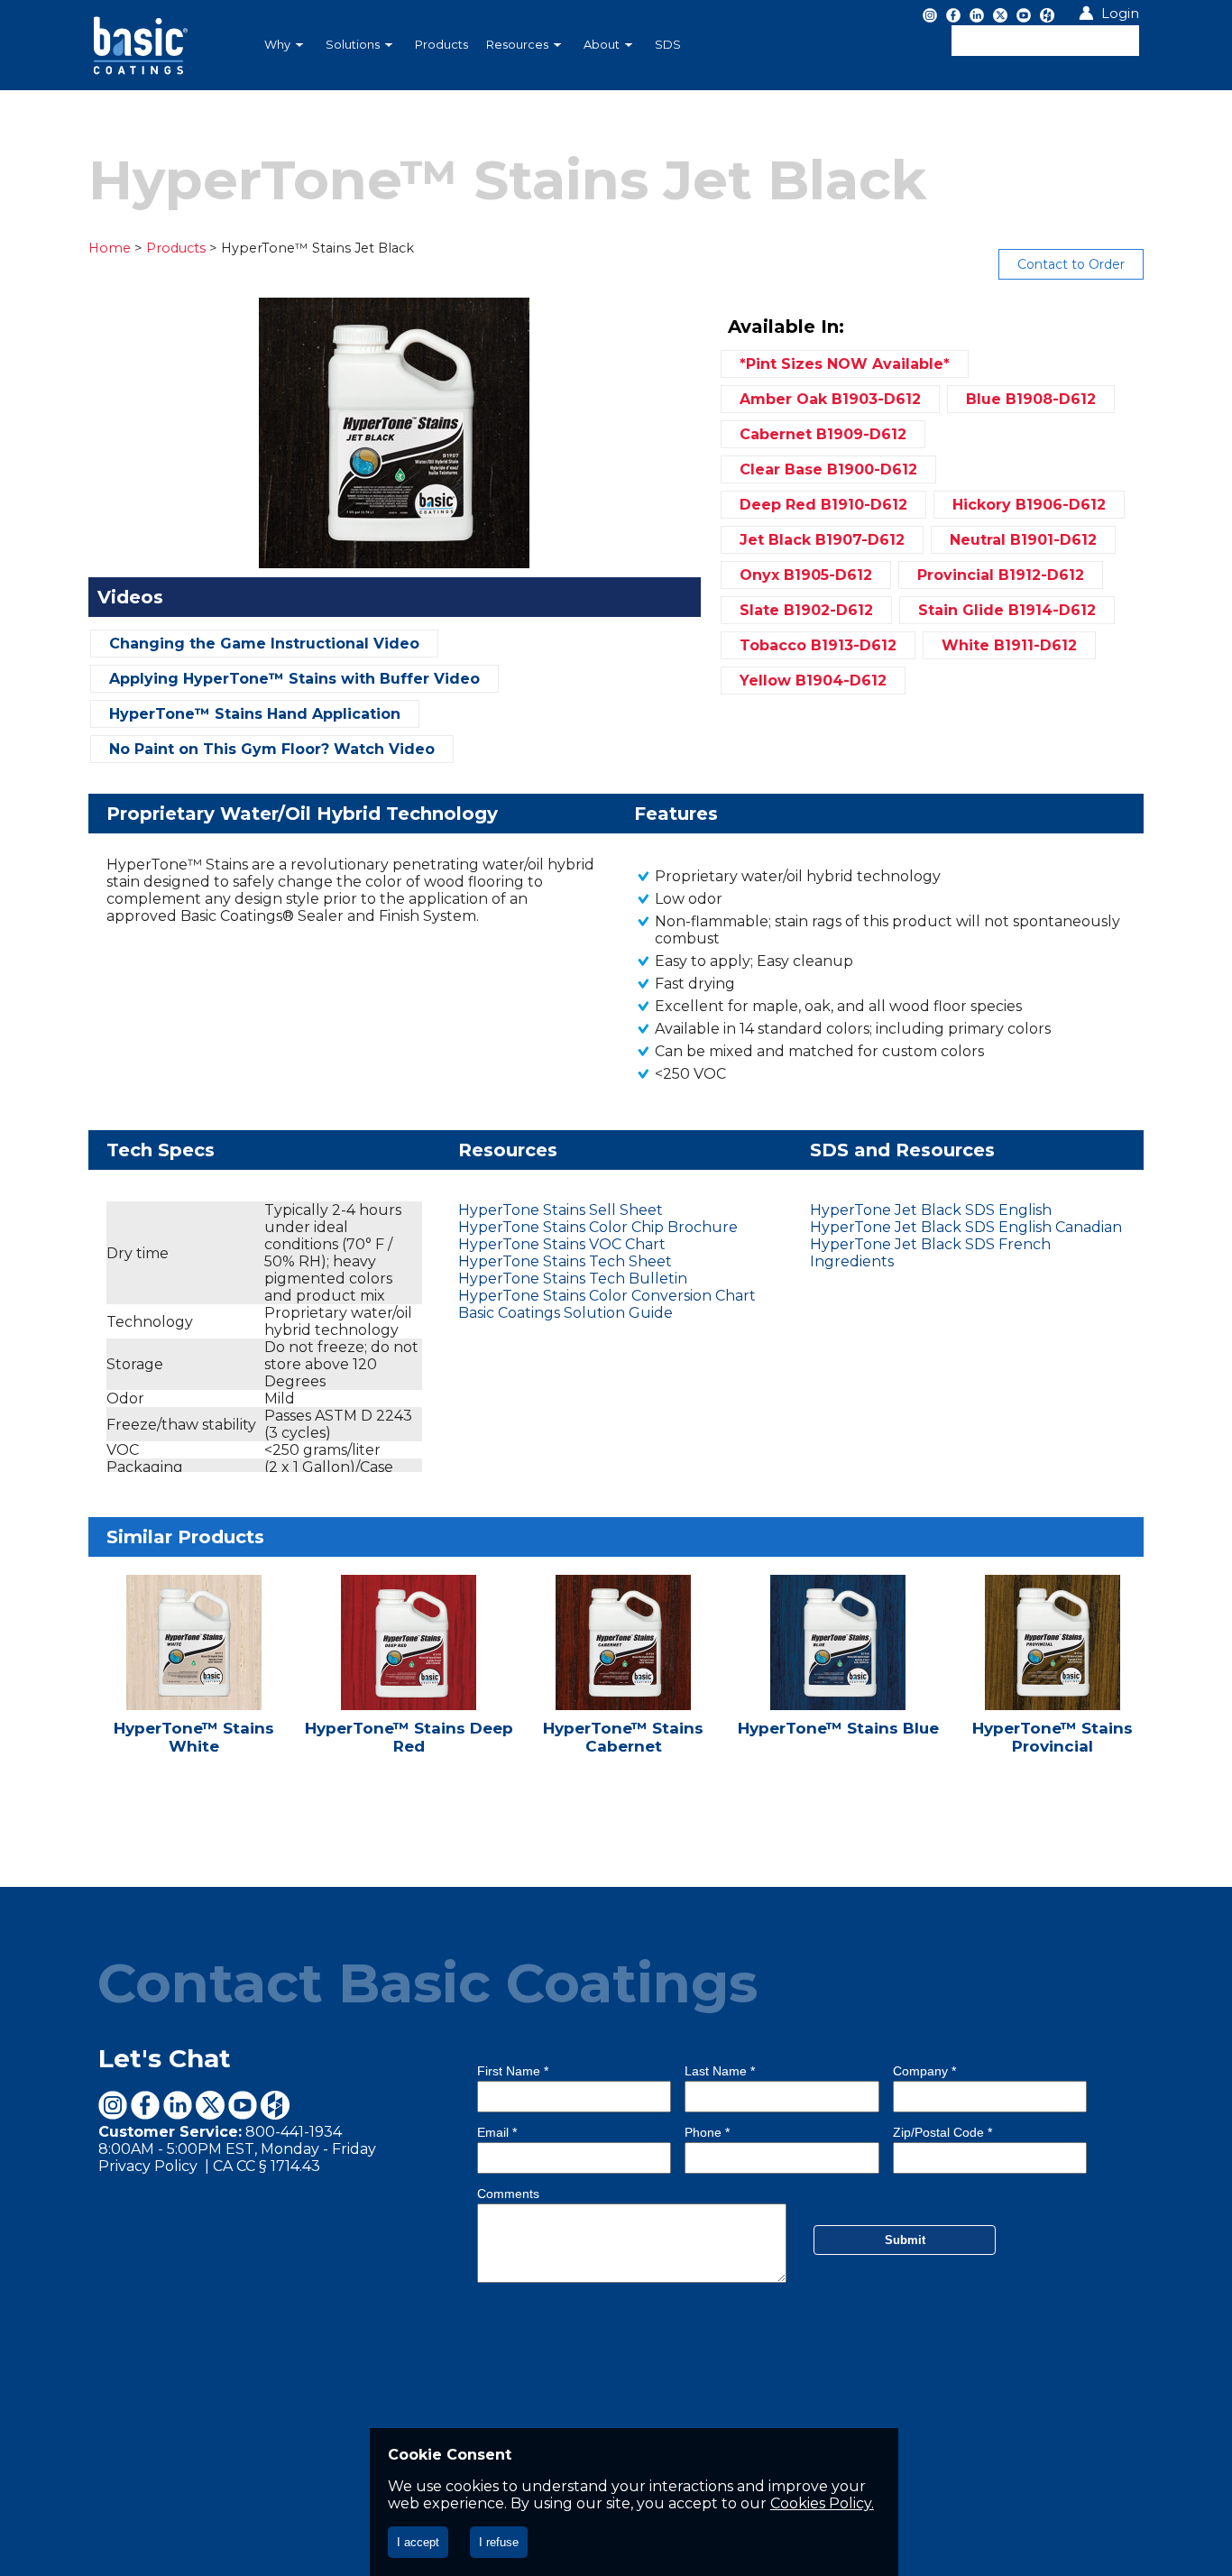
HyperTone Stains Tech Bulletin (573, 1279)
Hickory (1029, 505)
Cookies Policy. (822, 2503)
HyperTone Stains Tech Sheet (565, 1261)
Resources (517, 45)
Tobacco (818, 645)
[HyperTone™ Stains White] (196, 1677)
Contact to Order (1071, 264)
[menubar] (521, 45)
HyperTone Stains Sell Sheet (561, 1210)
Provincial (1001, 575)
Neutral (1023, 540)
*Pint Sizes (845, 364)
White (1009, 645)
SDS (668, 45)
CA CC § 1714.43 (267, 2166)
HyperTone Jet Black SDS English (931, 1210)
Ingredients (852, 1261)
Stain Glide (1007, 610)
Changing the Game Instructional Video (264, 644)
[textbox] (1045, 41)
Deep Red (823, 505)
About (602, 45)
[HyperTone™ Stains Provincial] (1054, 1677)
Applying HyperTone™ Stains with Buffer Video (294, 679)
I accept (418, 2542)
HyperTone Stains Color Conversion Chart (607, 1296)
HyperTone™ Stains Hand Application (255, 714)
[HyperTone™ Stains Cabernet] (625, 1677)
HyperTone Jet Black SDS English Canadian (966, 1227)
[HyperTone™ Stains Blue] (840, 1677)
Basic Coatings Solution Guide (565, 1313)
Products (441, 45)
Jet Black (822, 540)
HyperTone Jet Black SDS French (930, 1244)
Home (110, 248)
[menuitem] (286, 45)
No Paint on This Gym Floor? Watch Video (272, 749)
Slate (806, 610)
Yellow (813, 681)
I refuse (499, 2542)
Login (1120, 14)
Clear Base (828, 469)
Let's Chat (165, 2058)
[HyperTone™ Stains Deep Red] (410, 1677)
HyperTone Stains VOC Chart (562, 1244)
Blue (1031, 399)
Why (277, 45)
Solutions (353, 45)
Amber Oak (830, 399)
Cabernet (823, 434)
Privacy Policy (150, 2166)
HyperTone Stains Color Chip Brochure (598, 1227)
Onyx (806, 575)
